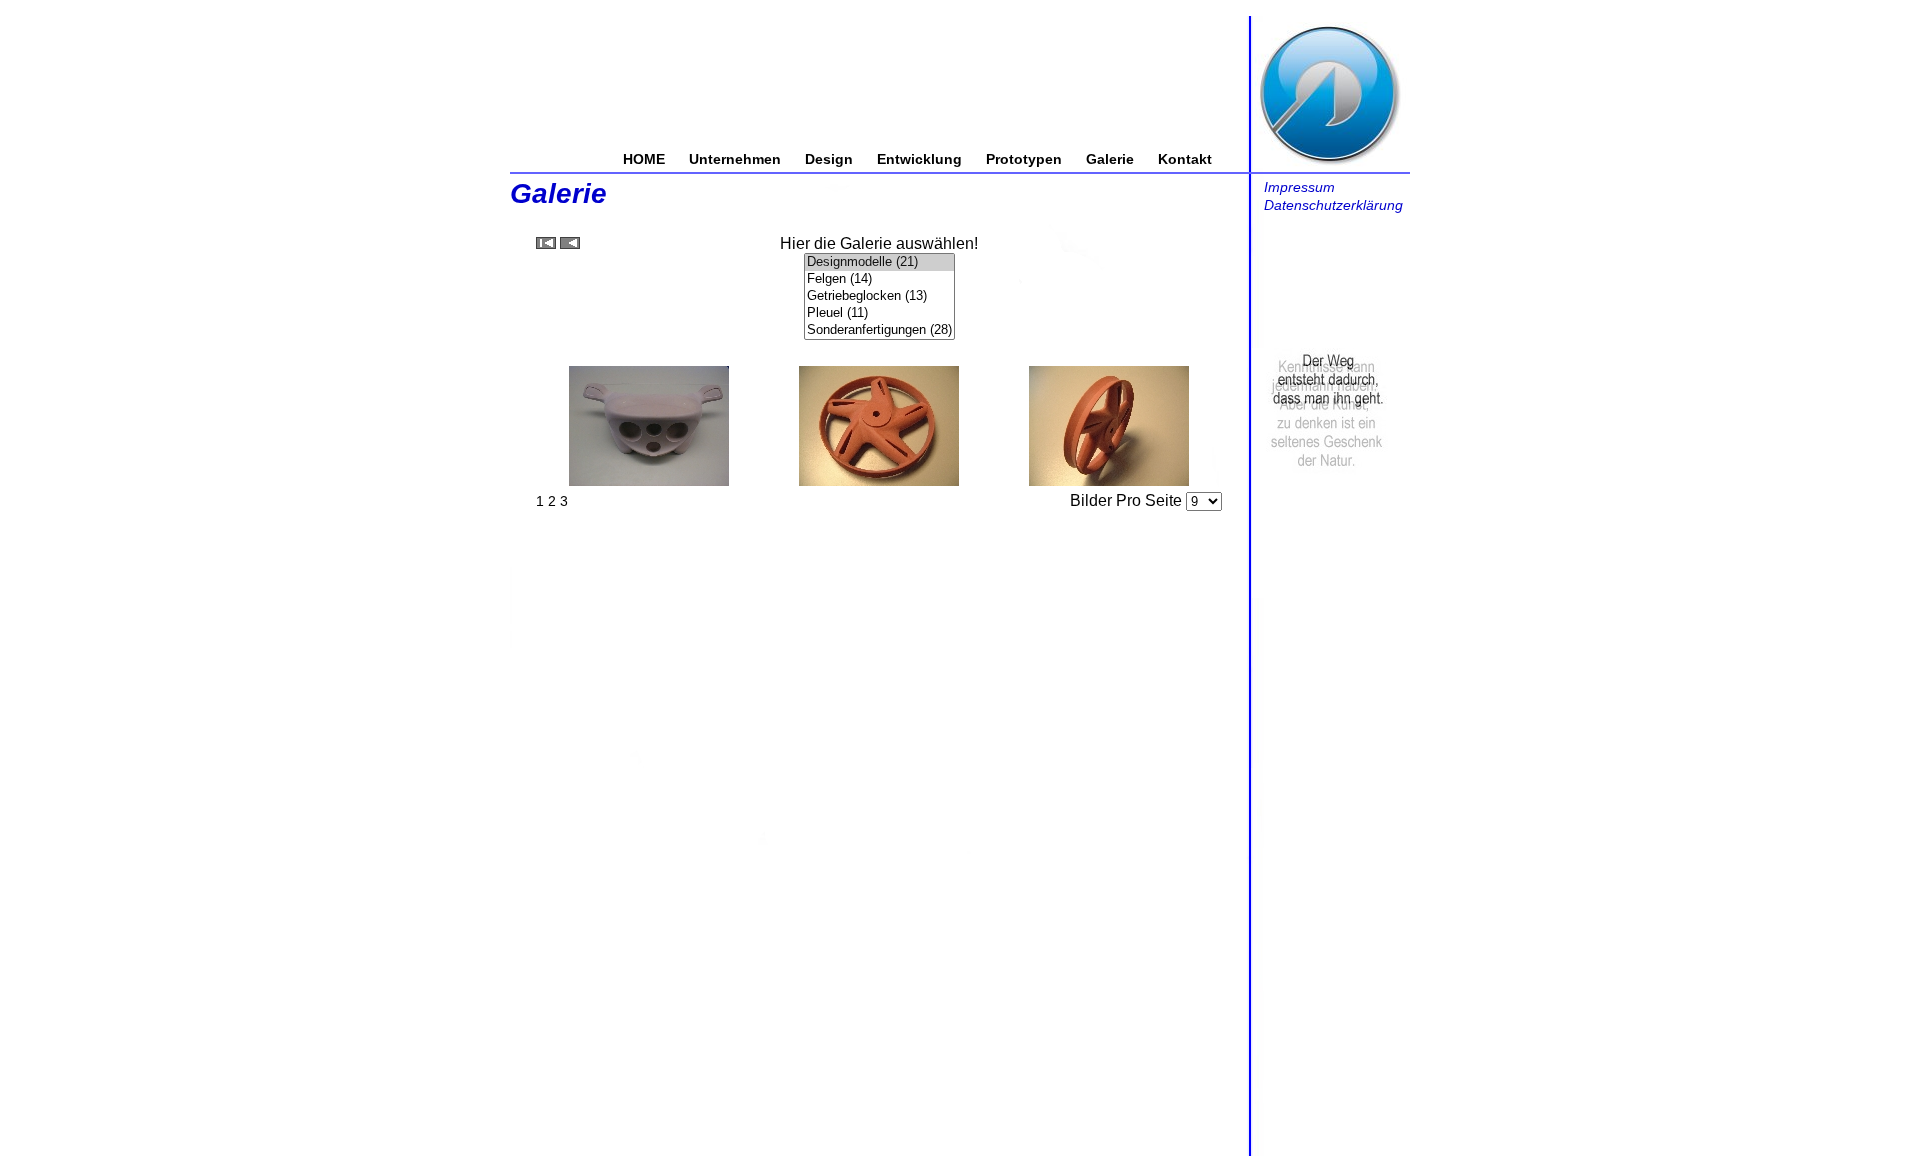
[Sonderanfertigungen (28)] (879, 330)
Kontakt (1185, 159)
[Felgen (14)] (879, 279)
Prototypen (1024, 159)
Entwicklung (919, 159)
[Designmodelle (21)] (879, 262)
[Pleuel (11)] (879, 313)
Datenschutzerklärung (1333, 205)
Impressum (1299, 187)
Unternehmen (735, 159)
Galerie (1110, 159)
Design (829, 159)
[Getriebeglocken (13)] (879, 296)
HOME (644, 159)
